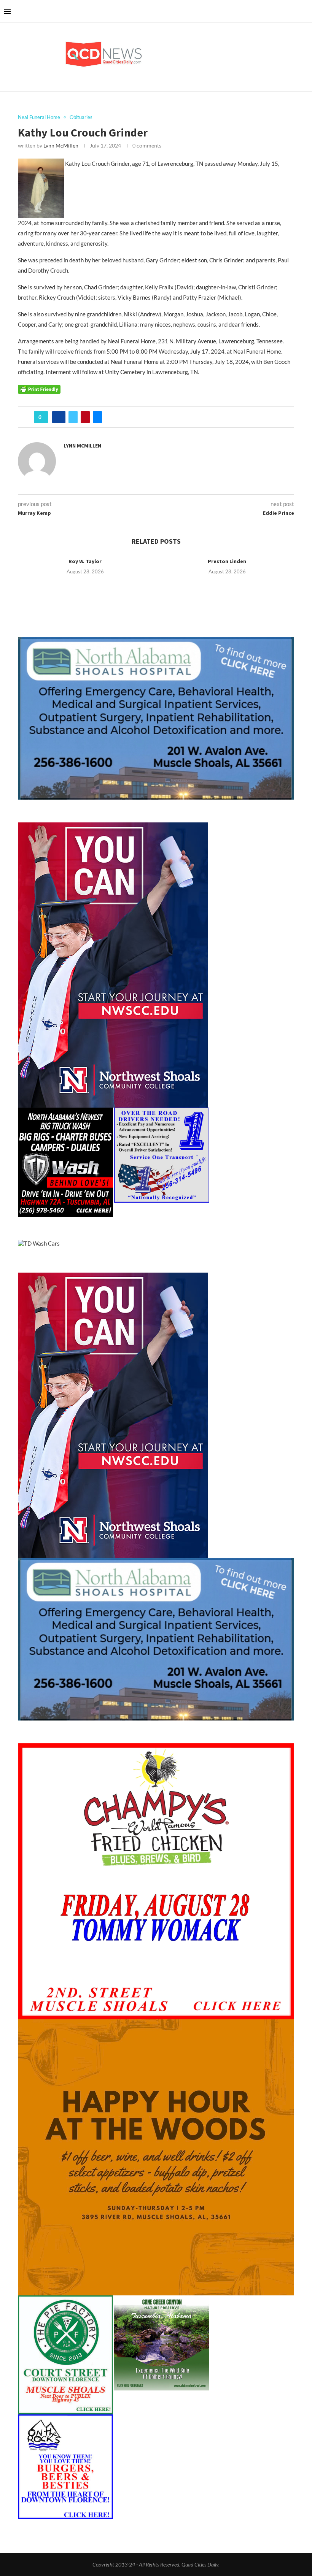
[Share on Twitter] (73, 417)
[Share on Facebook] (59, 417)
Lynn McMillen (61, 145)
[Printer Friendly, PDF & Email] (39, 389)
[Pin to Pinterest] (85, 417)
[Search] (304, 11)
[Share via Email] (97, 417)
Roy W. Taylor (85, 561)
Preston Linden (227, 561)
